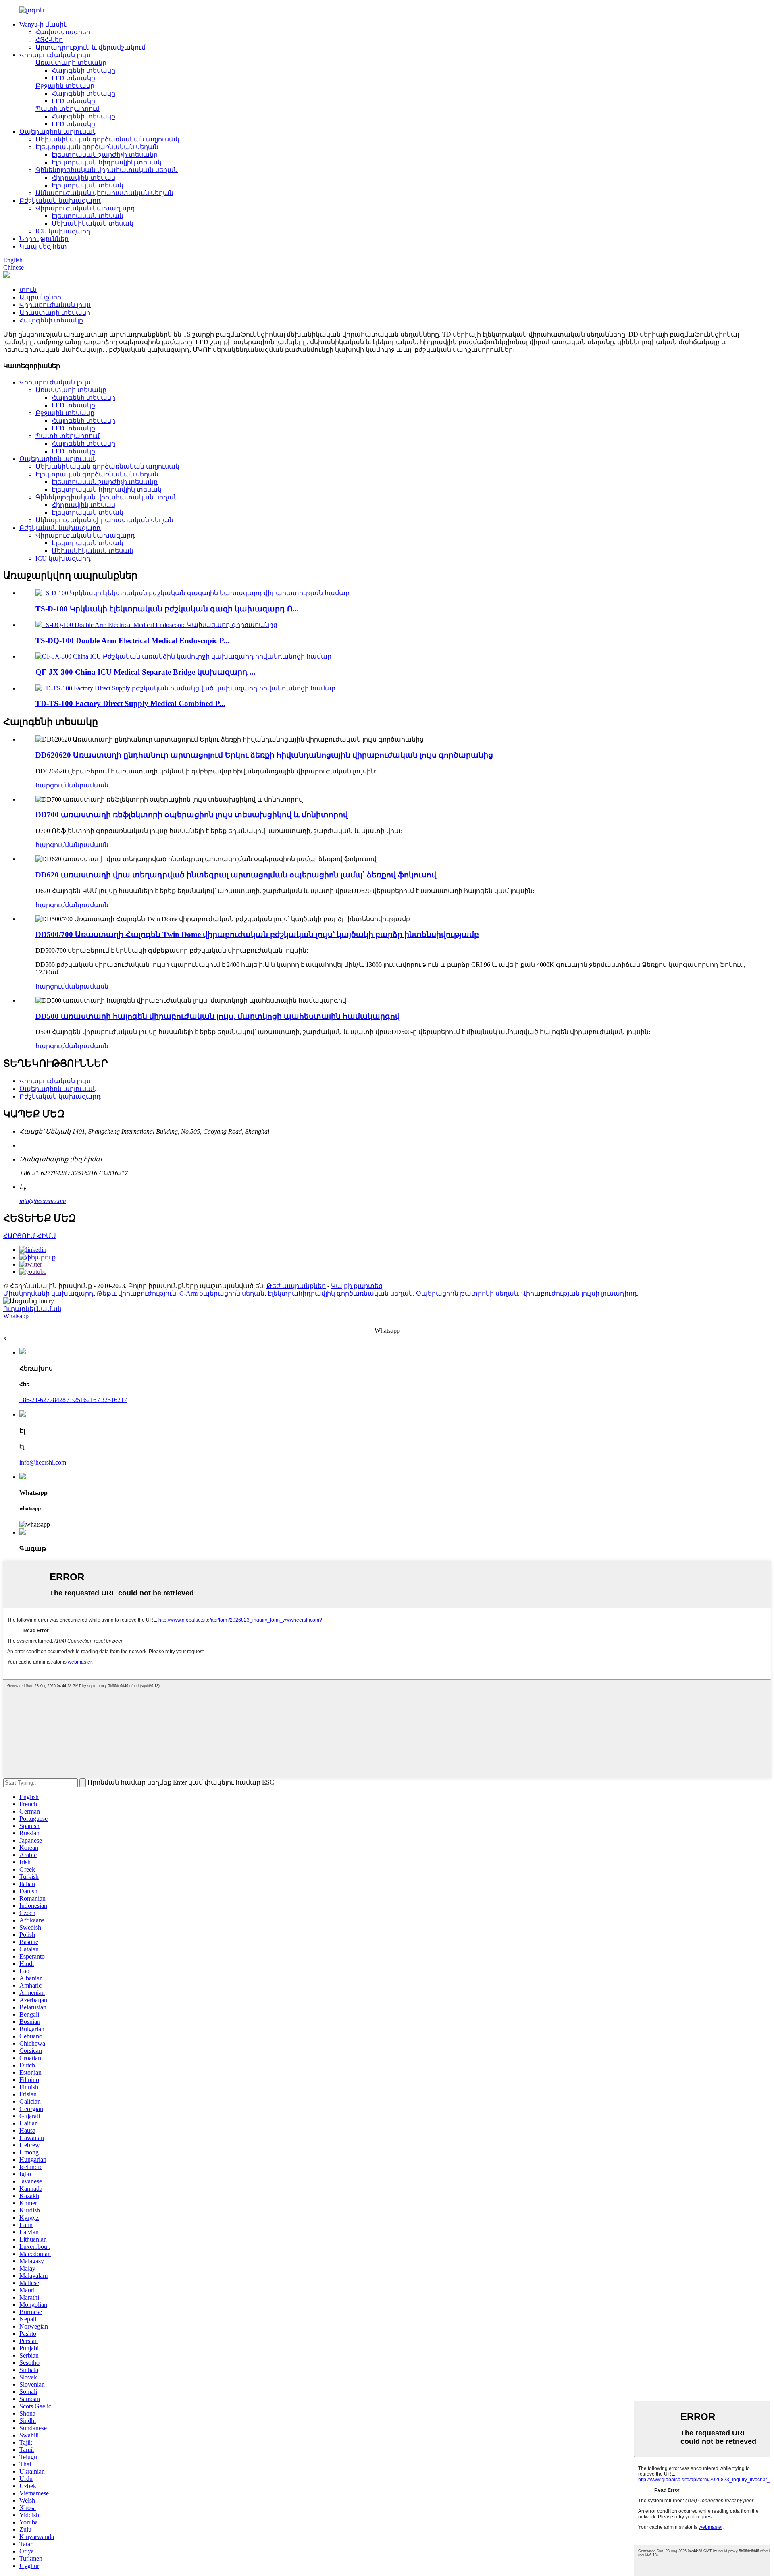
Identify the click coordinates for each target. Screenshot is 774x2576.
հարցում (50, 785)
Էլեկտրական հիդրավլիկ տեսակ (107, 162)
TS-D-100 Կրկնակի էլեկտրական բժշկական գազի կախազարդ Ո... (167, 609)
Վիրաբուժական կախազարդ (85, 208)
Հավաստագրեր (63, 32)
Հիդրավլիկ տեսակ (83, 178)
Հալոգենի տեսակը (83, 70)
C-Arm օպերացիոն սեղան (222, 1293)
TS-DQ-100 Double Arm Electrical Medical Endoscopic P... (132, 641)
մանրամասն (87, 785)
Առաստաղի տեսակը (71, 63)
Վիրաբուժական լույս (55, 55)
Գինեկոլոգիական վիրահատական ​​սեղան (107, 170)
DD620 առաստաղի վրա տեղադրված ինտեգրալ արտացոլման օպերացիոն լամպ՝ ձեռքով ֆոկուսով (236, 875)
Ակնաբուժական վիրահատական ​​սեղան (104, 193)
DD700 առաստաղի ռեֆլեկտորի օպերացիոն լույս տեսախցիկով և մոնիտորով (192, 815)
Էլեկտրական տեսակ (87, 185)
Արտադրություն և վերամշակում (91, 47)
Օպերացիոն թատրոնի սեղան (467, 1293)
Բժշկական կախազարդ (60, 200)
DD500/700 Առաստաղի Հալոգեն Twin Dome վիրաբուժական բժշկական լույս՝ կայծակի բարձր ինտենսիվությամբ (257, 934)
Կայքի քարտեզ (357, 1286)
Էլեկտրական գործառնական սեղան (97, 147)
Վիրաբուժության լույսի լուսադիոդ (579, 1293)
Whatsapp (16, 1316)
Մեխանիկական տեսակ (93, 223)
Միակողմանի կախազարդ (48, 1293)
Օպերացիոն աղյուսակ (58, 132)
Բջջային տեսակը (65, 86)
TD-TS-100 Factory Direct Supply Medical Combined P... (130, 703)
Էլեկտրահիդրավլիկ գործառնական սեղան (340, 1293)
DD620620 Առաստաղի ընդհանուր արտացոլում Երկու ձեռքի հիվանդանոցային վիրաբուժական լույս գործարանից (264, 755)
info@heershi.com (43, 1201)
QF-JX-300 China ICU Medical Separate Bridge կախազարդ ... (146, 672)
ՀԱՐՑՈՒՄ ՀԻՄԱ (30, 1236)
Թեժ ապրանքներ (296, 1286)
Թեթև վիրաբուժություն (136, 1293)
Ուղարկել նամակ (32, 1309)
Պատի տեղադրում (68, 109)
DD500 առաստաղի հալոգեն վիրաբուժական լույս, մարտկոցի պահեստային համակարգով (218, 1016)
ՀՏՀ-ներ (49, 40)
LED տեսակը (73, 78)
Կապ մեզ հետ (43, 246)
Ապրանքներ (40, 297)
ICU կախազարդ (63, 231)
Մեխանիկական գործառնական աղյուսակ (107, 139)
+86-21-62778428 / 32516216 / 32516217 (73, 1400)
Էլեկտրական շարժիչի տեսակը (105, 155)
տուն (28, 290)
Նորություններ (44, 239)
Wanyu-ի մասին (44, 24)
